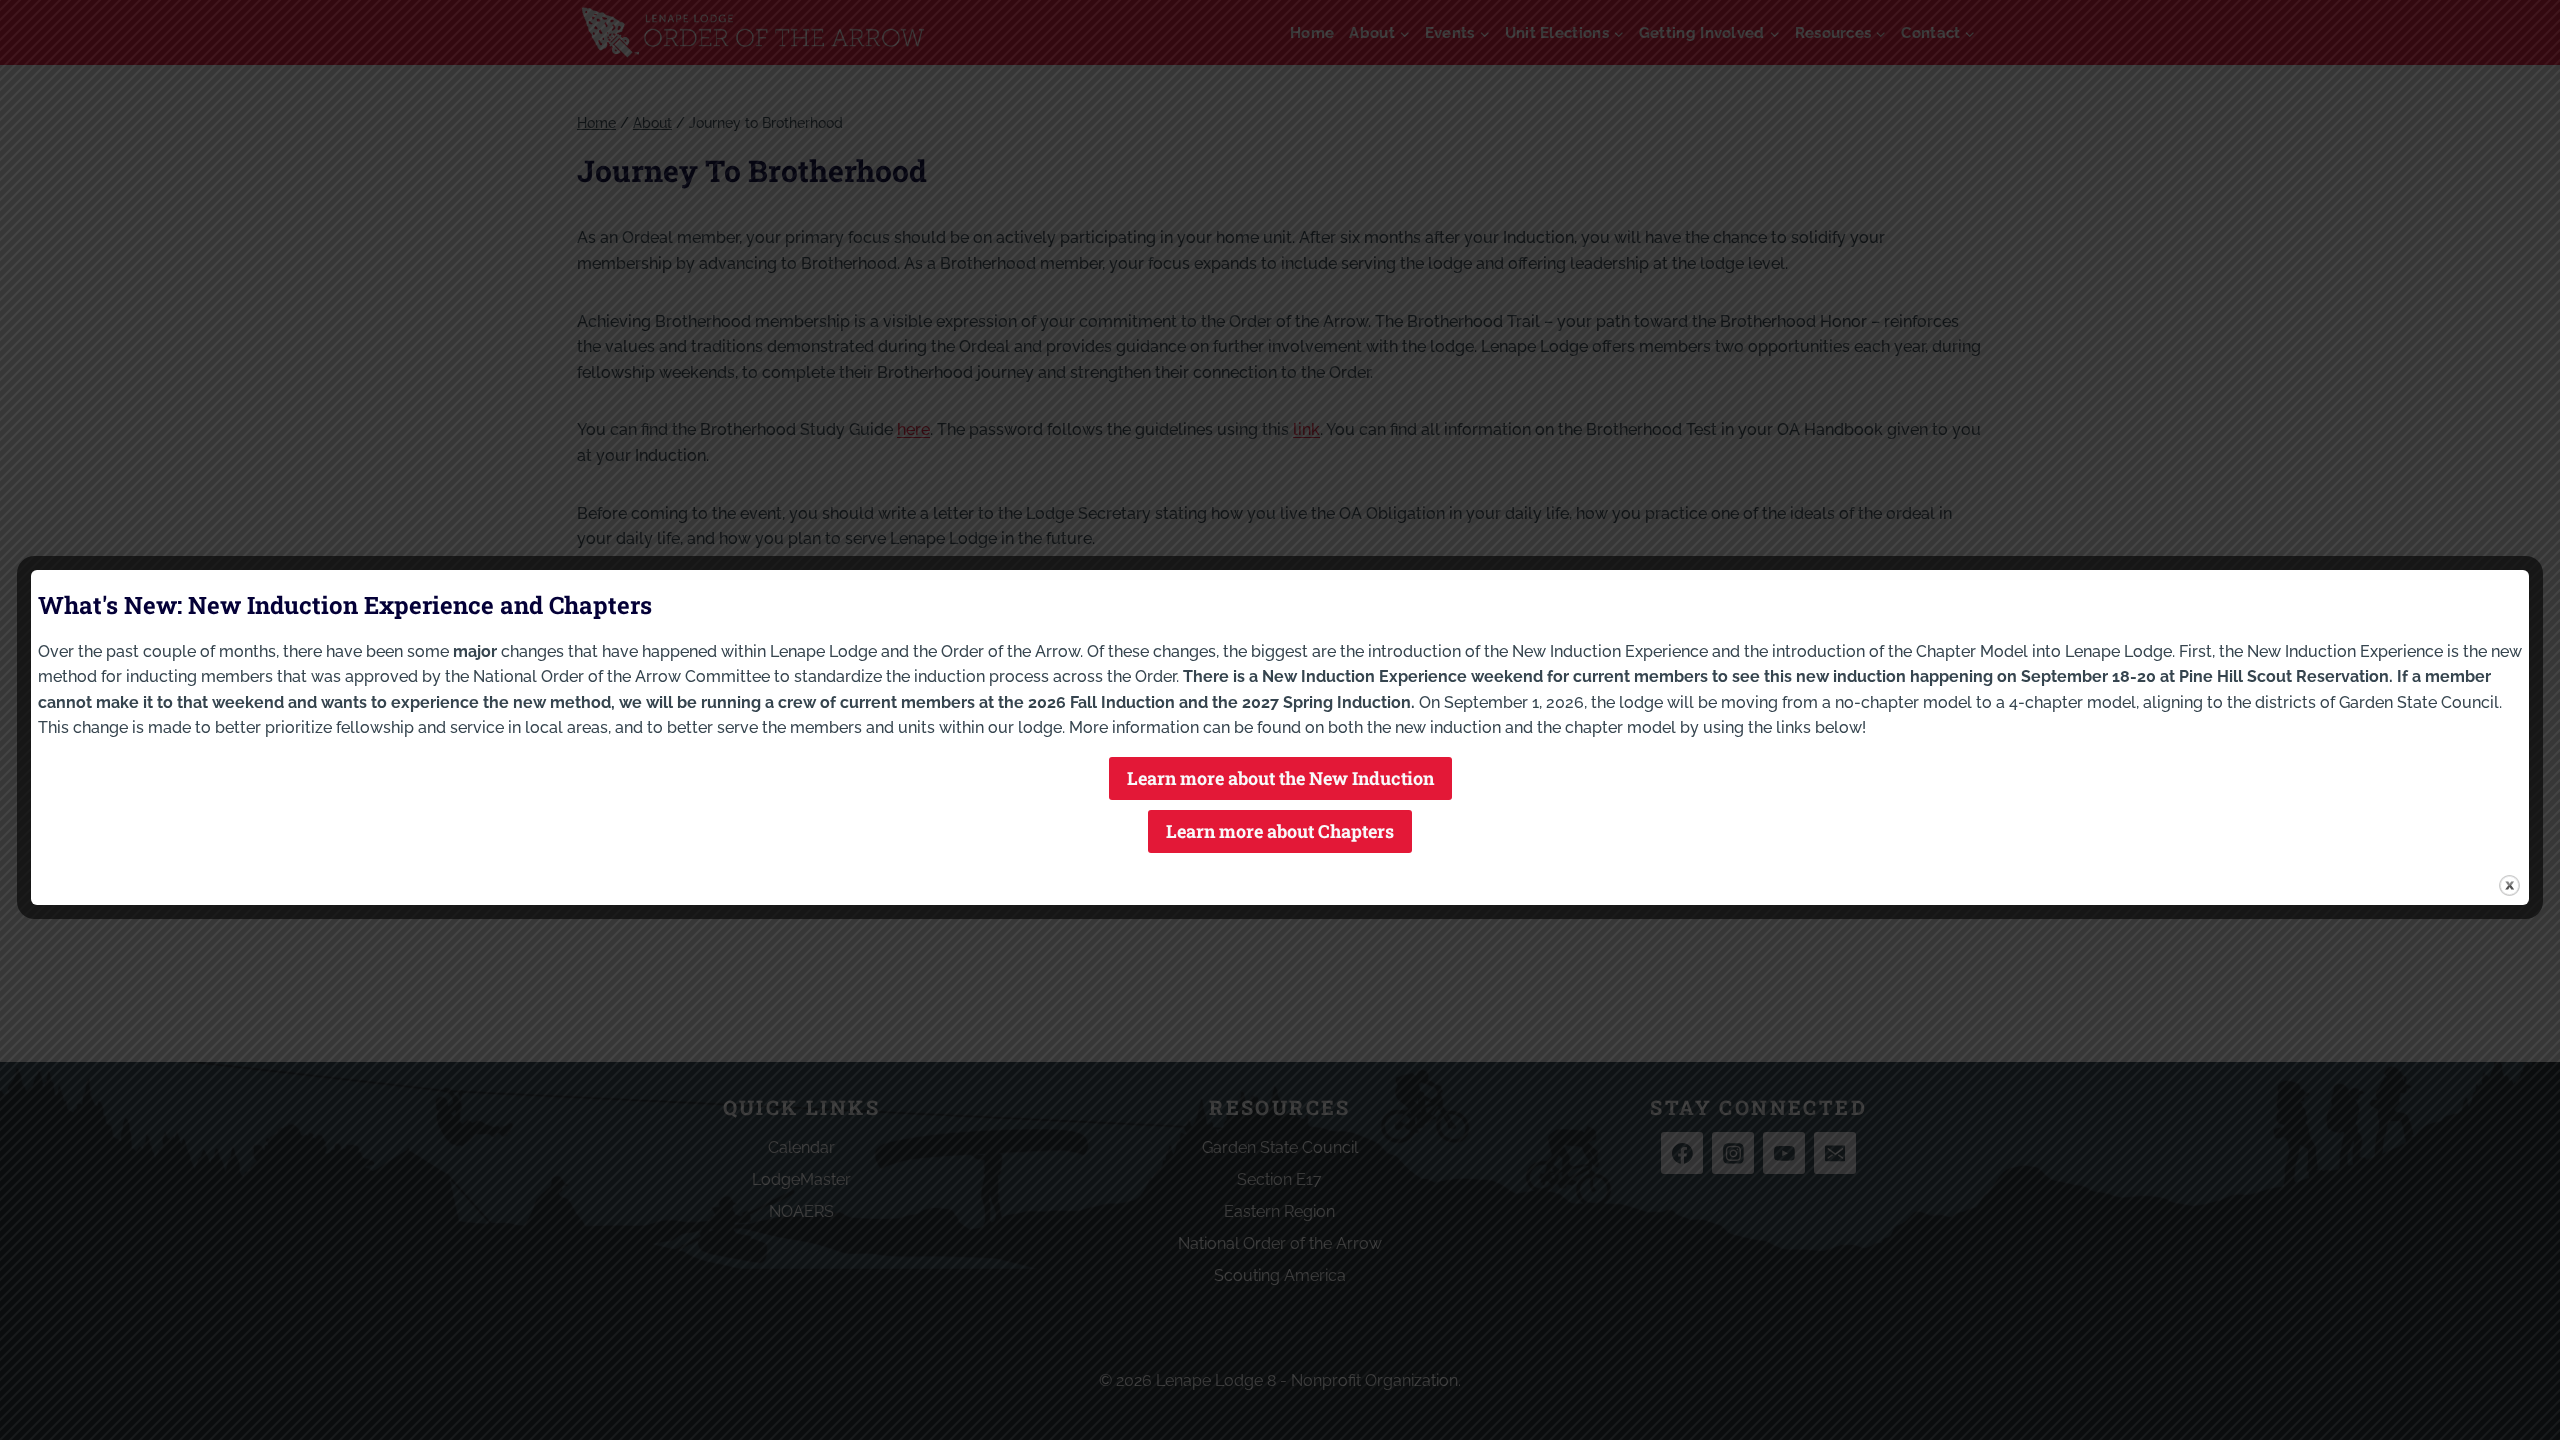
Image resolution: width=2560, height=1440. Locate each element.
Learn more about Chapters (1280, 831)
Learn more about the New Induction (1280, 778)
